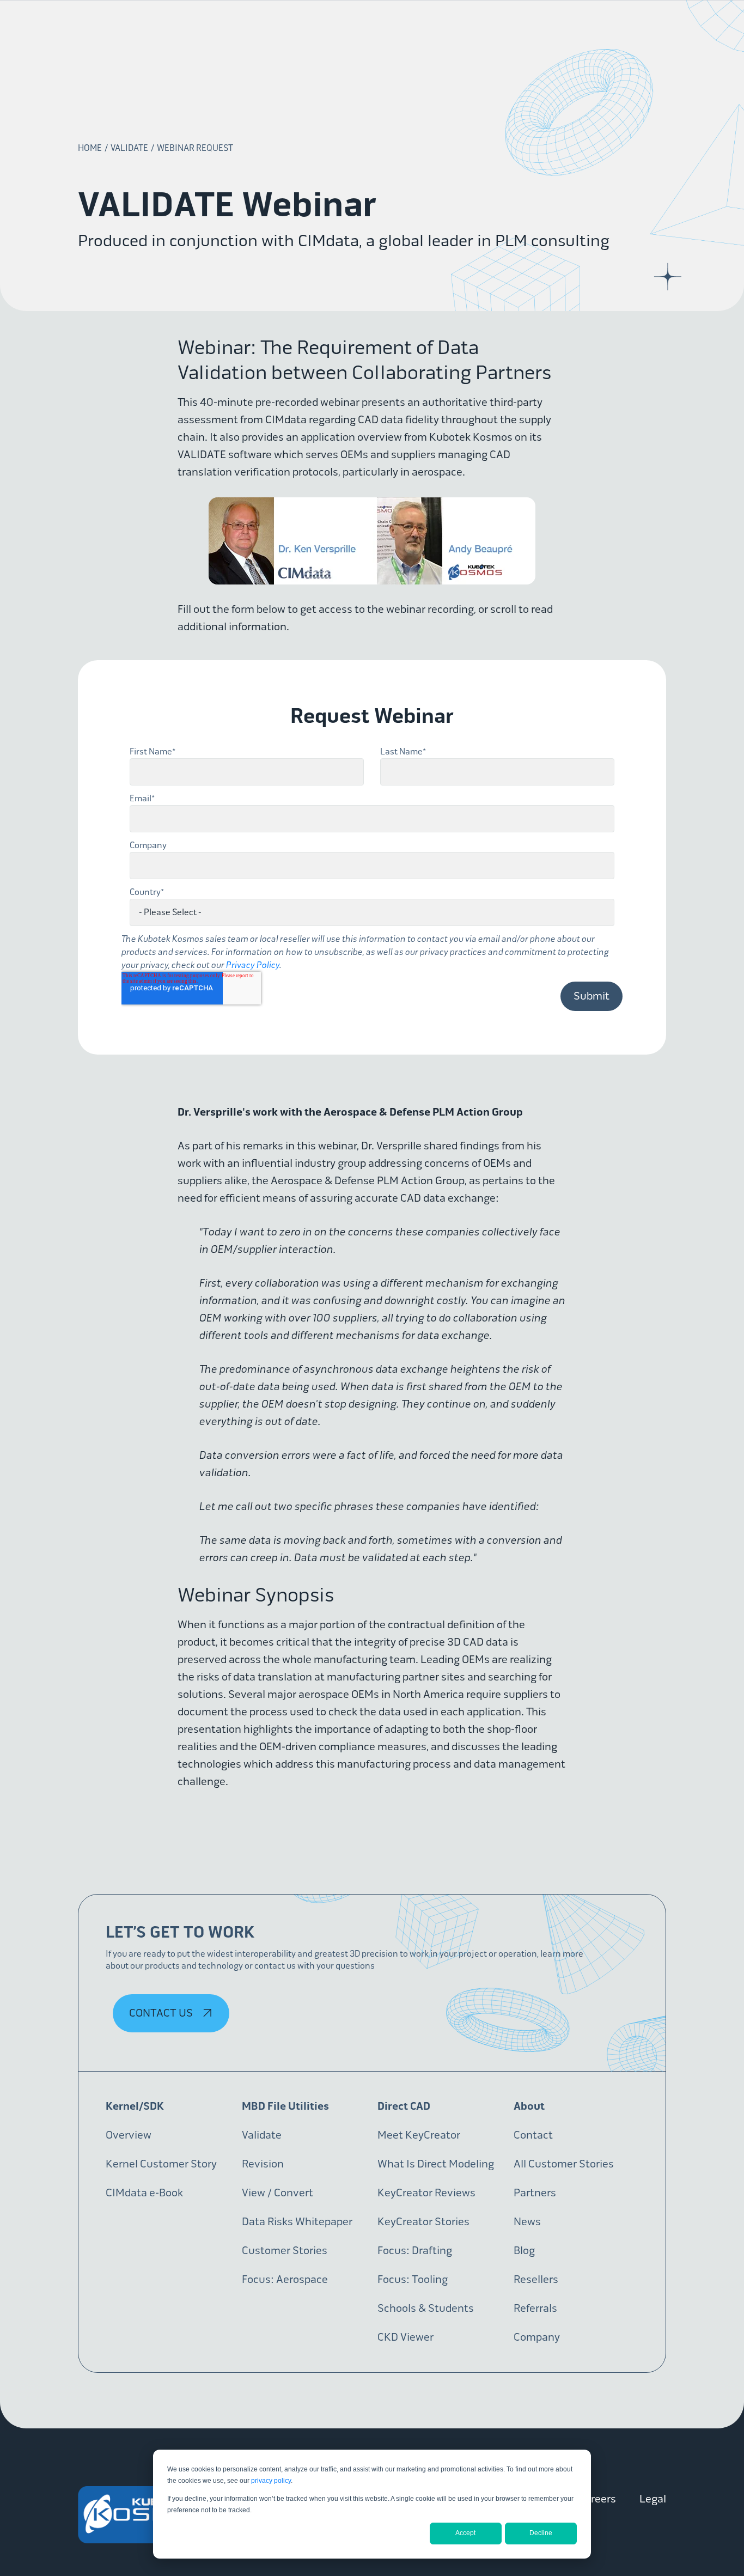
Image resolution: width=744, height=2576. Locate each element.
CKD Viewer (405, 2337)
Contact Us (162, 2013)
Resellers (536, 2279)
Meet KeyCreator (419, 2135)
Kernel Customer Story (161, 2164)
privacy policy (271, 2481)
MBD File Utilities (285, 2106)
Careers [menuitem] (597, 2499)
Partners (535, 2193)
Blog (524, 2251)
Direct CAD (404, 2106)
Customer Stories (285, 2251)
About (529, 2106)
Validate (129, 148)
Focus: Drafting (415, 2251)
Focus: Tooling (413, 2279)
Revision (263, 2164)
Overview (129, 2135)
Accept (465, 2533)
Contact (533, 2135)
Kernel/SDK (135, 2106)
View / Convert (278, 2193)
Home (90, 148)
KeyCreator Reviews (426, 2193)
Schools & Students (426, 2308)
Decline (541, 2533)
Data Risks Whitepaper (297, 2222)
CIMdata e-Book (144, 2193)
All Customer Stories (564, 2164)
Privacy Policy (253, 965)
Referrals (535, 2308)
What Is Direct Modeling (436, 2164)
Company (537, 2337)
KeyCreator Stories (423, 2222)
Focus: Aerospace (285, 2279)
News (527, 2222)
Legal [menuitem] (653, 2499)
